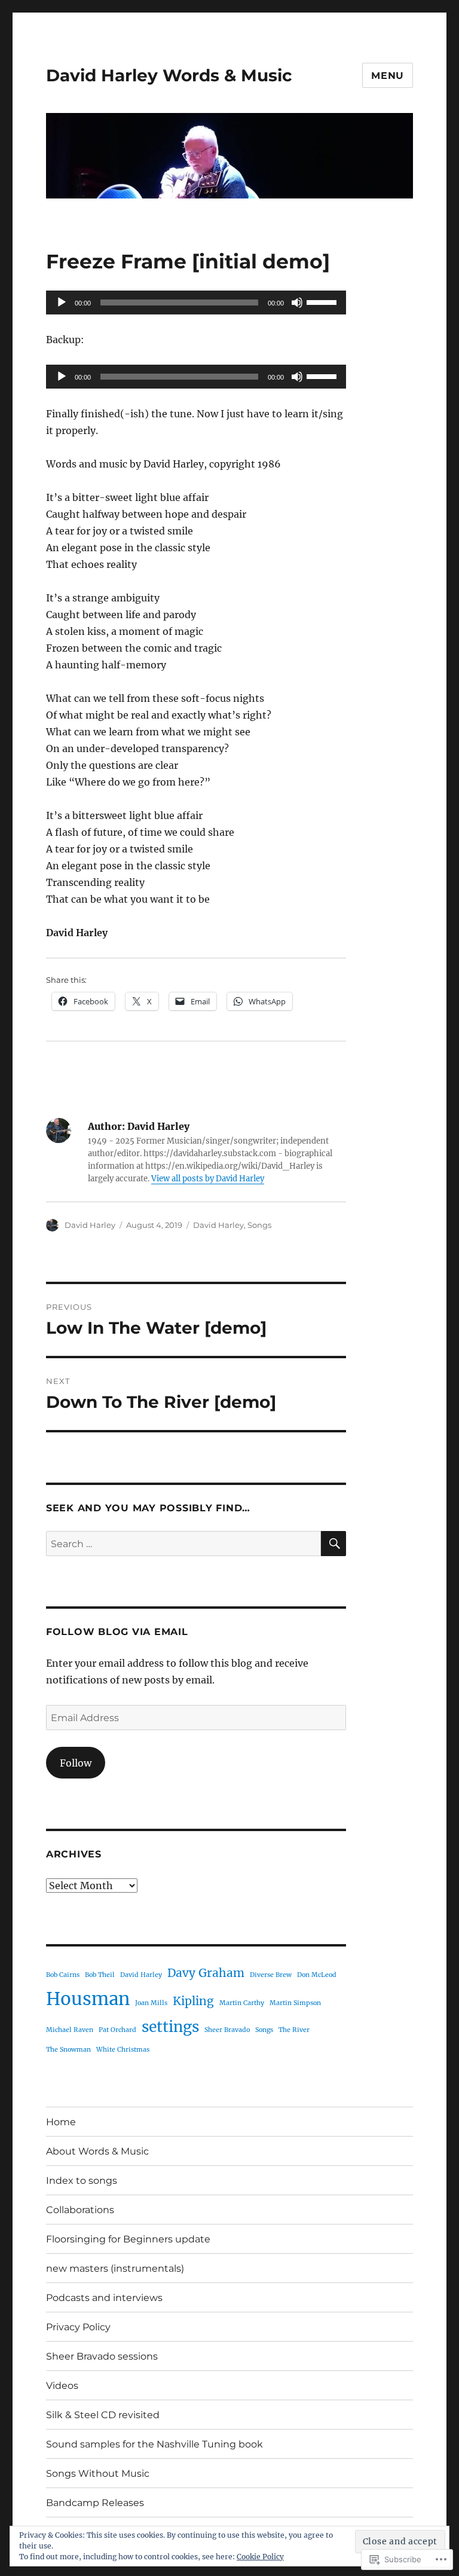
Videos (62, 2386)
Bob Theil (100, 1975)
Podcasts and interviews (104, 2298)
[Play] (62, 302)
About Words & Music (97, 2151)
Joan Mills (151, 2003)
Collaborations (80, 2210)
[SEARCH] (333, 1544)
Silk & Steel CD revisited (103, 2415)
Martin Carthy (242, 2003)
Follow (76, 1763)
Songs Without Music (98, 2473)
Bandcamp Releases (95, 2503)
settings (170, 2027)
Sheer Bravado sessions (102, 2356)
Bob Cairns (63, 1975)
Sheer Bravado (227, 2030)
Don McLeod (317, 1975)
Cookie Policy (260, 2557)
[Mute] (297, 302)
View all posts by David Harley (208, 1179)
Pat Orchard (117, 2030)
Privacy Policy (78, 2327)
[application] (196, 302)
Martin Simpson (295, 2003)
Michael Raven (70, 2030)
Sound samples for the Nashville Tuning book (154, 2444)
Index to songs (82, 2181)
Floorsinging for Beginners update (128, 2239)
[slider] (323, 301)
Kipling (193, 2001)
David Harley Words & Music (169, 75)
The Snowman (68, 2050)
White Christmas (123, 2050)
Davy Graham (206, 1973)
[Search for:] (184, 1544)
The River (294, 2030)
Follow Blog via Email (117, 1632)
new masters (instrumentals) (115, 2268)
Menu (388, 76)
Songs (259, 1225)
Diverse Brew (271, 1975)
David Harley (90, 1225)
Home (61, 2122)
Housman (88, 1999)
